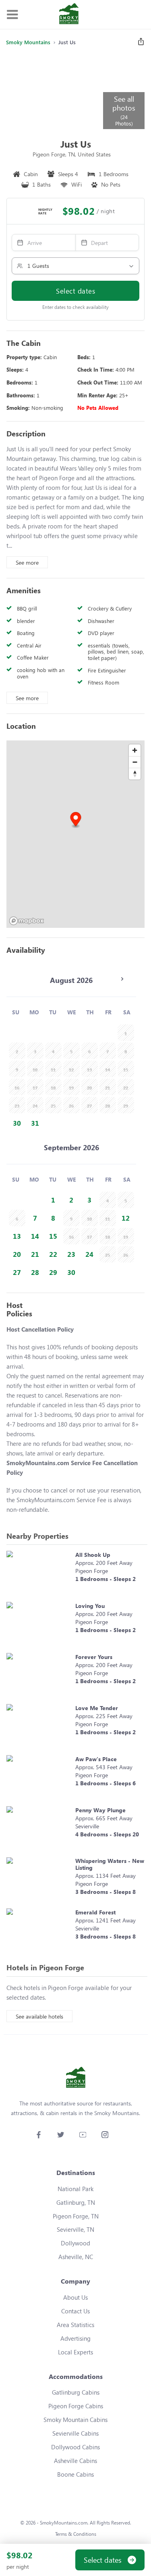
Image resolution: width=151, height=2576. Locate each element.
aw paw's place (96, 1759)
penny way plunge (100, 1810)
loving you (90, 1606)
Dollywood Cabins (75, 2447)
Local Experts (75, 2352)
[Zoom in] (135, 750)
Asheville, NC (76, 2257)
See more (27, 562)
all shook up (93, 1555)
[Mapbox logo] (27, 921)
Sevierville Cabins (75, 2433)
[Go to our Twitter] (61, 2135)
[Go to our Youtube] (83, 2135)
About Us (75, 2297)
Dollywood (75, 2243)
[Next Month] (122, 979)
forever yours (94, 1657)
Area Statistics (75, 2325)
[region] (75, 834)
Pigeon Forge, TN (76, 2216)
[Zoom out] (135, 762)
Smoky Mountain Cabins (75, 2420)
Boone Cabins (75, 2474)
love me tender (97, 1708)
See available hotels (39, 2016)
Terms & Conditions (76, 2534)
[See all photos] (54, 91)
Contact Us (75, 2311)
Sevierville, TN (75, 2229)
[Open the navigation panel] (12, 15)
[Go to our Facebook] (38, 2135)
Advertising (75, 2338)
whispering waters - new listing (110, 1864)
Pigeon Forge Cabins (76, 2406)
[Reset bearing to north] (135, 774)
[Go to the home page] (69, 14)
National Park (75, 2189)
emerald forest (95, 1912)
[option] (17, 1123)
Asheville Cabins (75, 2461)
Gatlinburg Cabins (76, 2392)
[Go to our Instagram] (105, 2135)
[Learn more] (39, 1572)
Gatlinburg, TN (76, 2202)
